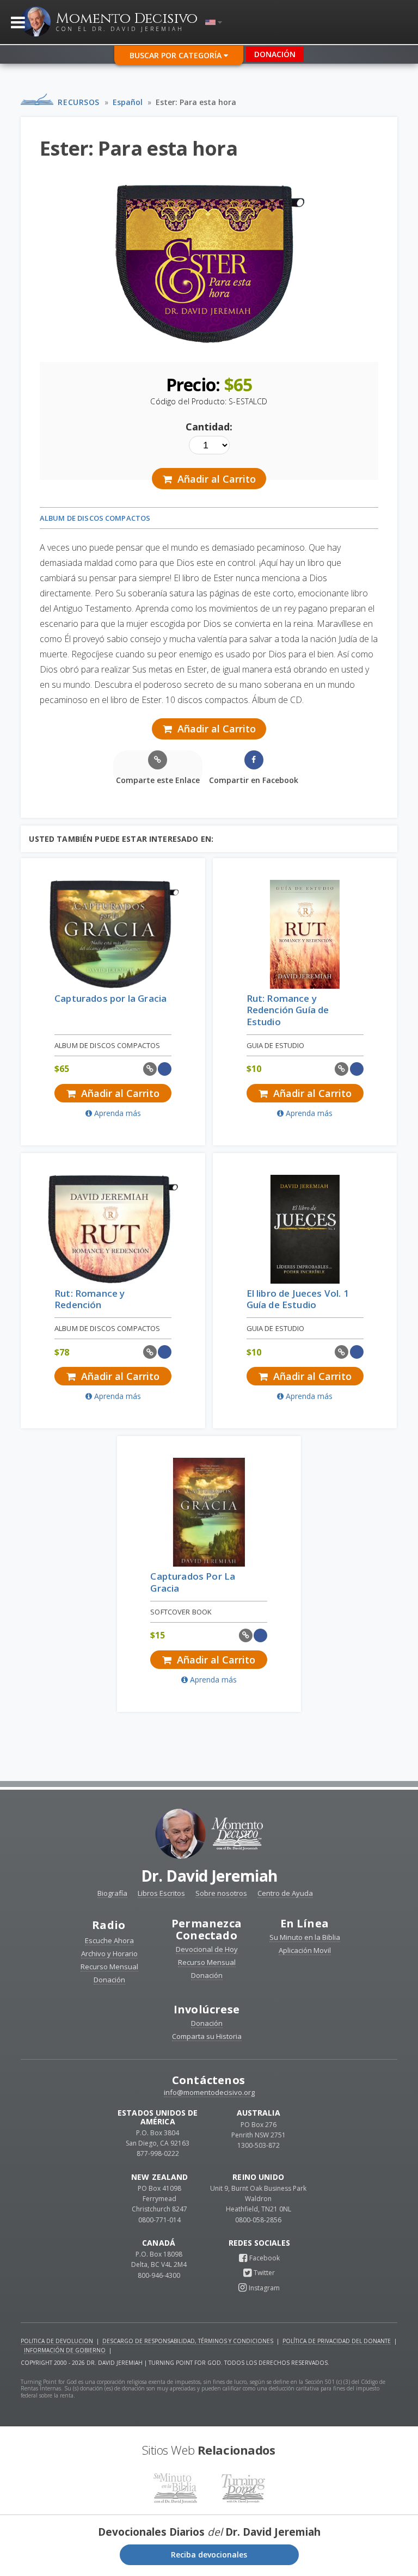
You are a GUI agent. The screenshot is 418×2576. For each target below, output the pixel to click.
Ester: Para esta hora (196, 102)
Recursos (78, 102)
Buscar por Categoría (177, 55)
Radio (109, 1925)
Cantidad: (209, 427)
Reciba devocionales (209, 2555)
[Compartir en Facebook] (165, 1069)
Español (128, 102)
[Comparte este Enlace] (150, 1069)
